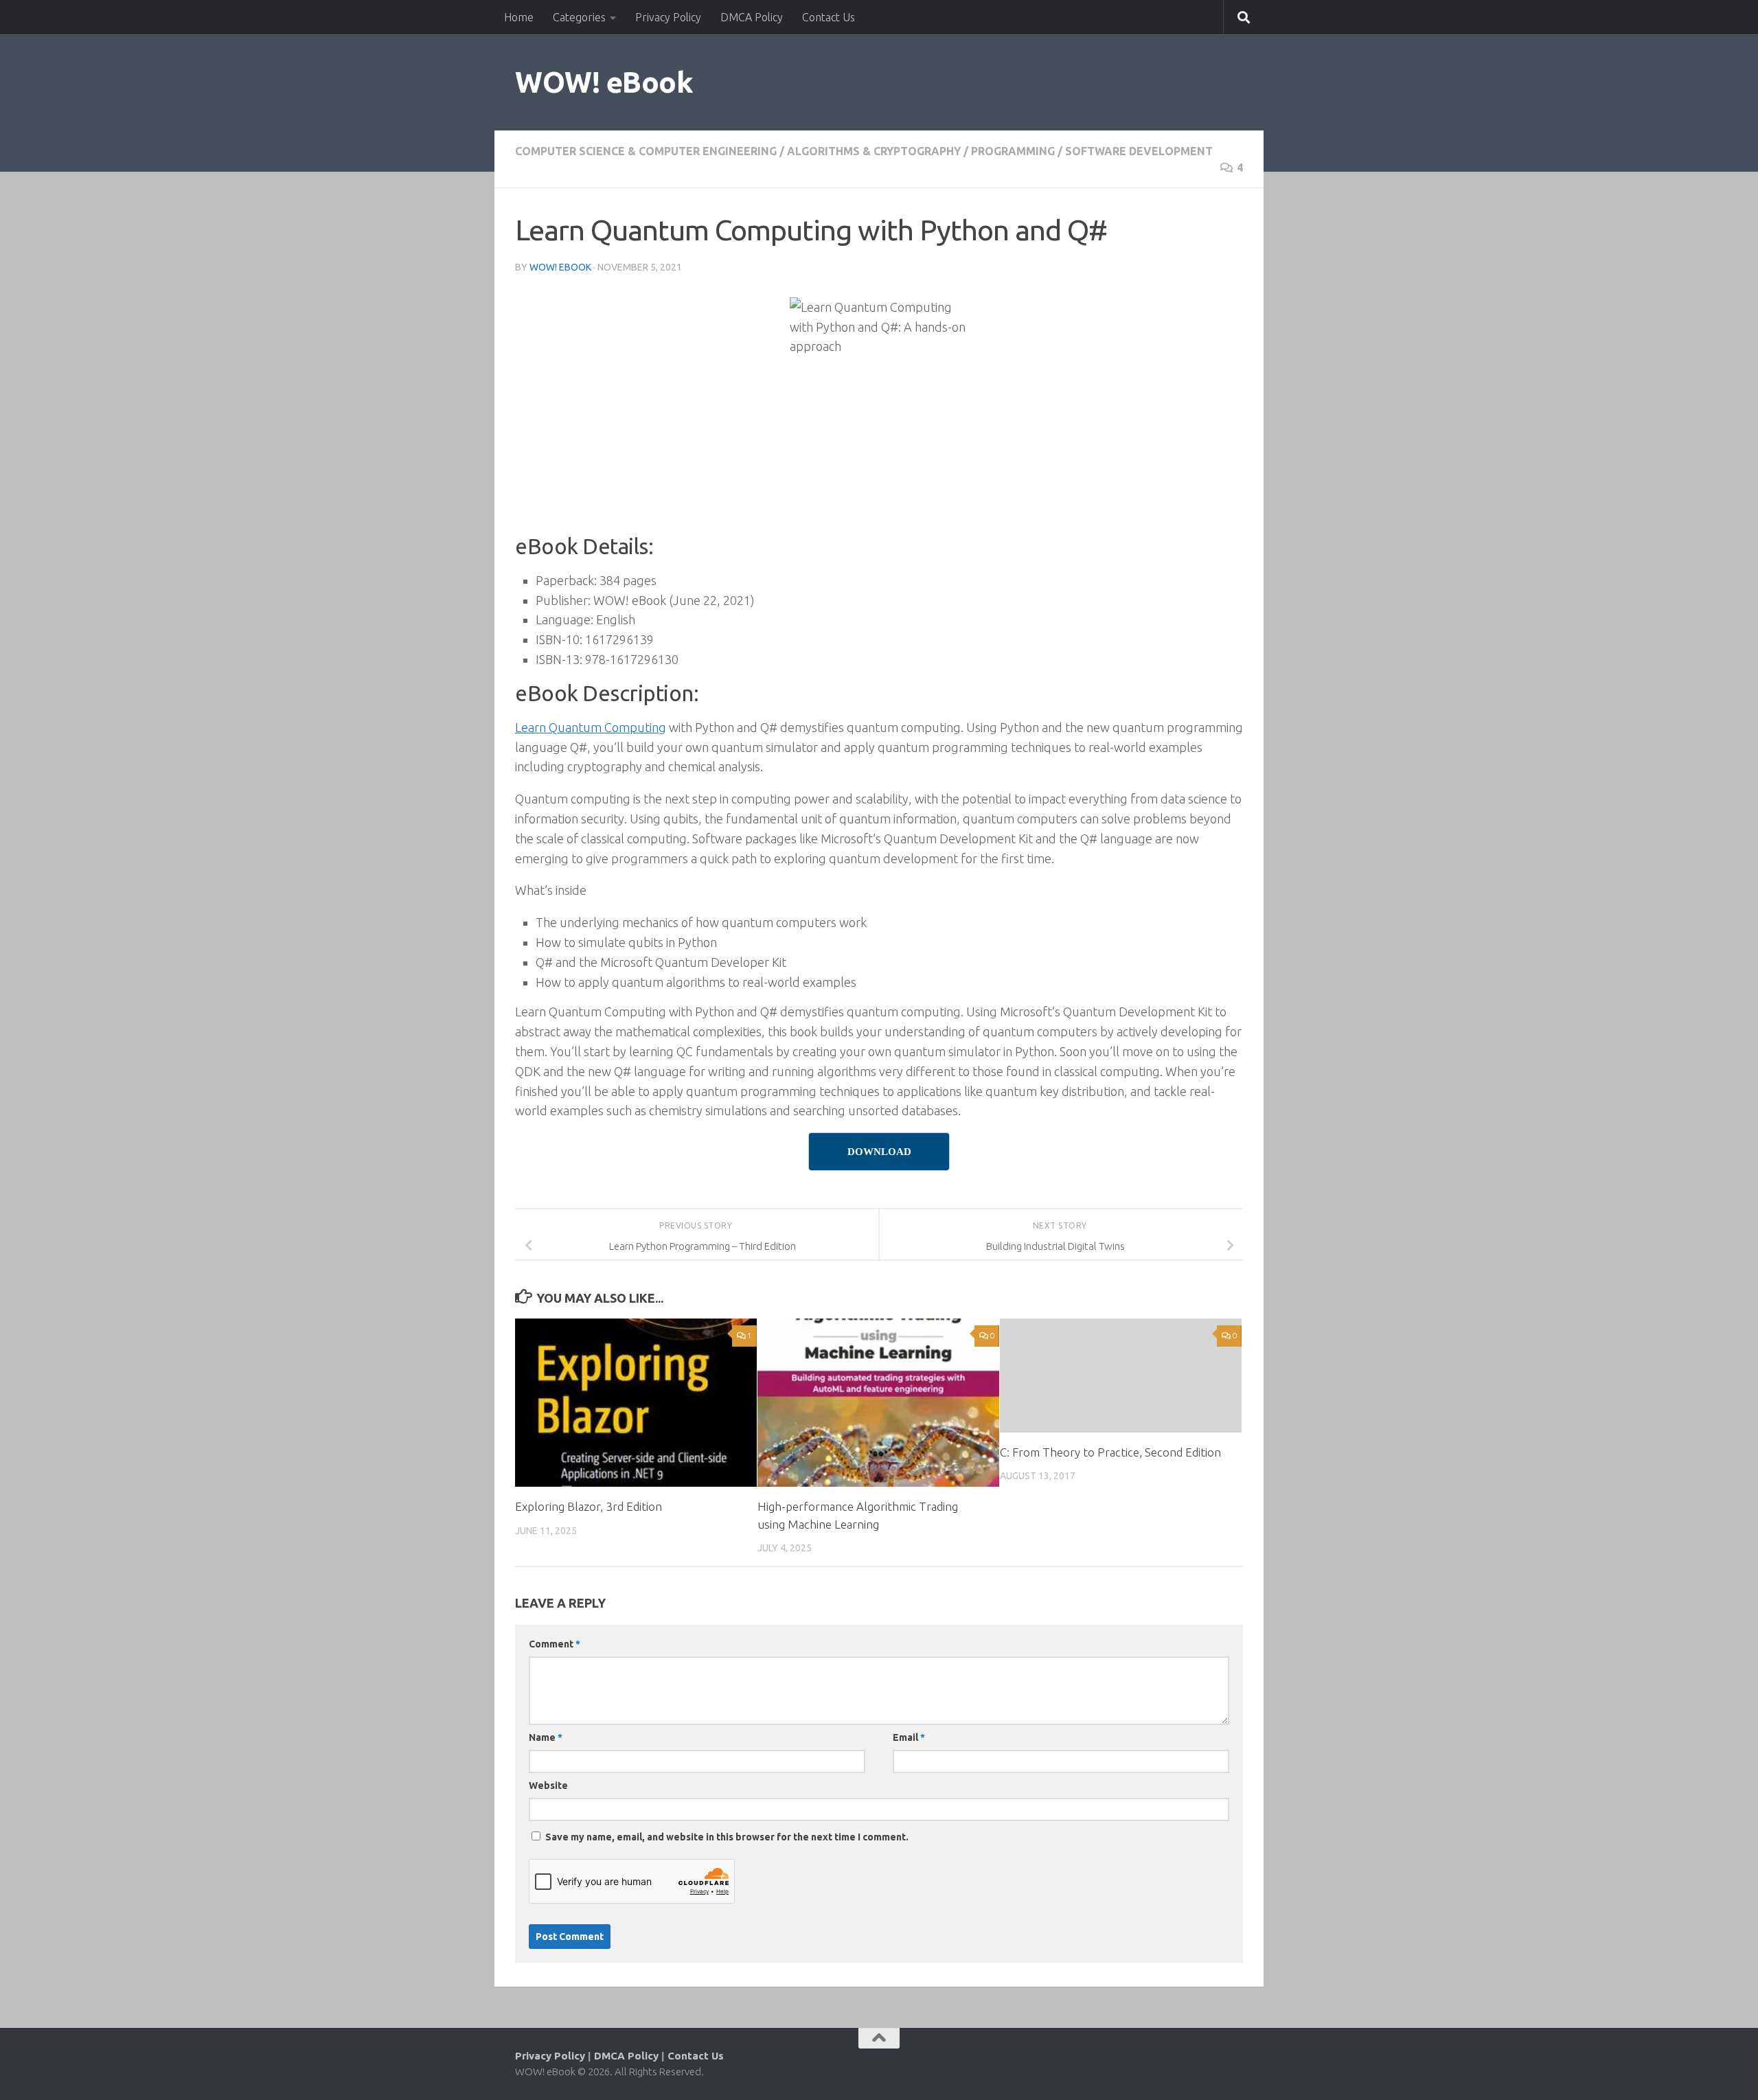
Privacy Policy (668, 17)
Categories (579, 17)
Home (519, 17)
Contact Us (829, 17)
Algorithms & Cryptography (874, 151)
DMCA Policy (752, 17)
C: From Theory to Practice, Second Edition (1110, 1452)
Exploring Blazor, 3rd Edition (589, 1506)
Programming (1013, 151)
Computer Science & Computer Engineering (646, 151)
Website (548, 1785)
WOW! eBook (604, 82)
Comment (555, 1644)
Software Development (1139, 151)
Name (546, 1737)
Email (909, 1737)
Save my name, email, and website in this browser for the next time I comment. (727, 1837)
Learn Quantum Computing (591, 727)
